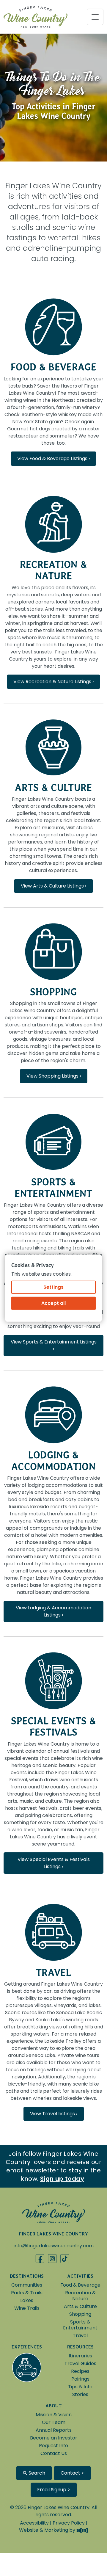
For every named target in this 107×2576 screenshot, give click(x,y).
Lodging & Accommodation (53, 1461)
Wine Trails (27, 2308)
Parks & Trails (27, 2293)
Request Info (53, 2446)
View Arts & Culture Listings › (53, 886)
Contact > (72, 2473)
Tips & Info (80, 2387)
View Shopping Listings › (54, 1076)
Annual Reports (54, 2430)
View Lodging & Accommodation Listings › (53, 1611)
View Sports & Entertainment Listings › (54, 1345)
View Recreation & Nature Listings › (53, 682)
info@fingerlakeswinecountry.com (54, 2246)
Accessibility (34, 2523)
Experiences (27, 2347)
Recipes (80, 2371)
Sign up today (62, 2179)
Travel (53, 1972)
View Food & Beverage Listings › (53, 458)
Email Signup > (54, 2490)
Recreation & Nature (54, 570)
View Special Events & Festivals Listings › (54, 1863)
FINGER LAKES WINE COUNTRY (53, 2234)
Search (36, 2473)
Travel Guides (80, 2363)
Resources (80, 2347)
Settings (53, 1287)
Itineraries (80, 2356)
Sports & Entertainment (53, 1187)
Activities (80, 2276)
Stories (80, 2394)
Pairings (80, 2379)
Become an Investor (54, 2438)
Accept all (53, 1303)
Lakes (27, 2300)
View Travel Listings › (54, 2114)
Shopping (53, 992)
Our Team (54, 2422)
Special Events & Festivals (53, 1726)
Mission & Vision (54, 2415)
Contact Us (54, 2453)
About (54, 2406)
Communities (27, 2285)
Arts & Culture (53, 787)
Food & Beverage (53, 367)
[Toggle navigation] (95, 17)
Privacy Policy (69, 2523)
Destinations (27, 2276)
